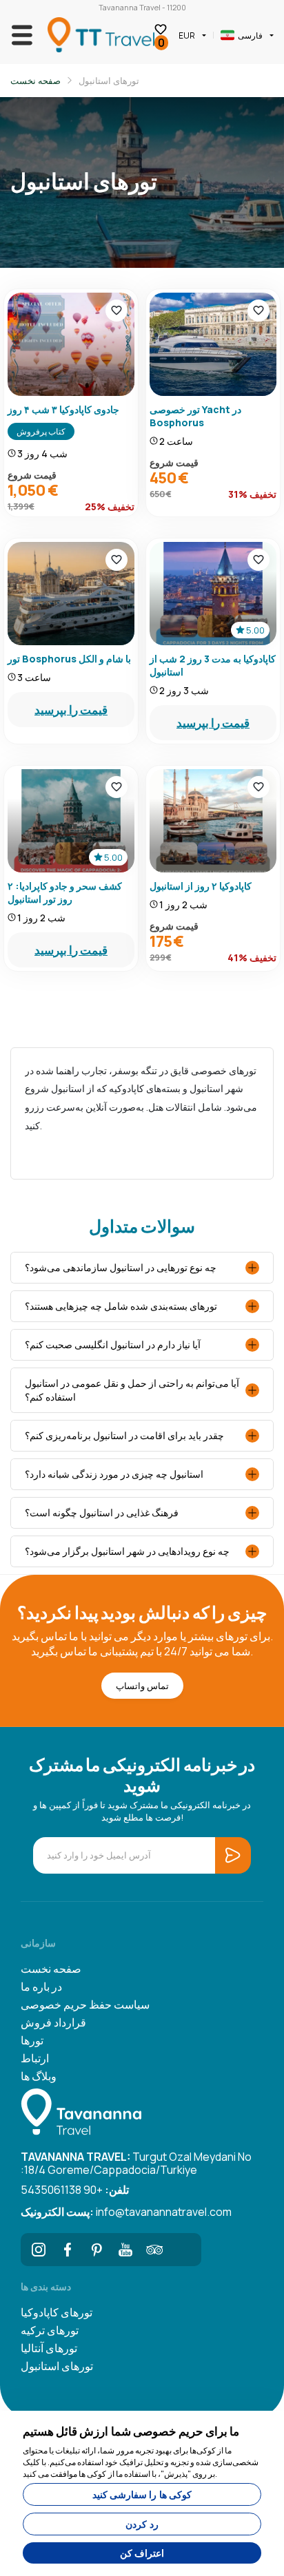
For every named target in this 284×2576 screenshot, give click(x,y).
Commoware (166, 2565)
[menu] (236, 21)
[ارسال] (263, 2536)
